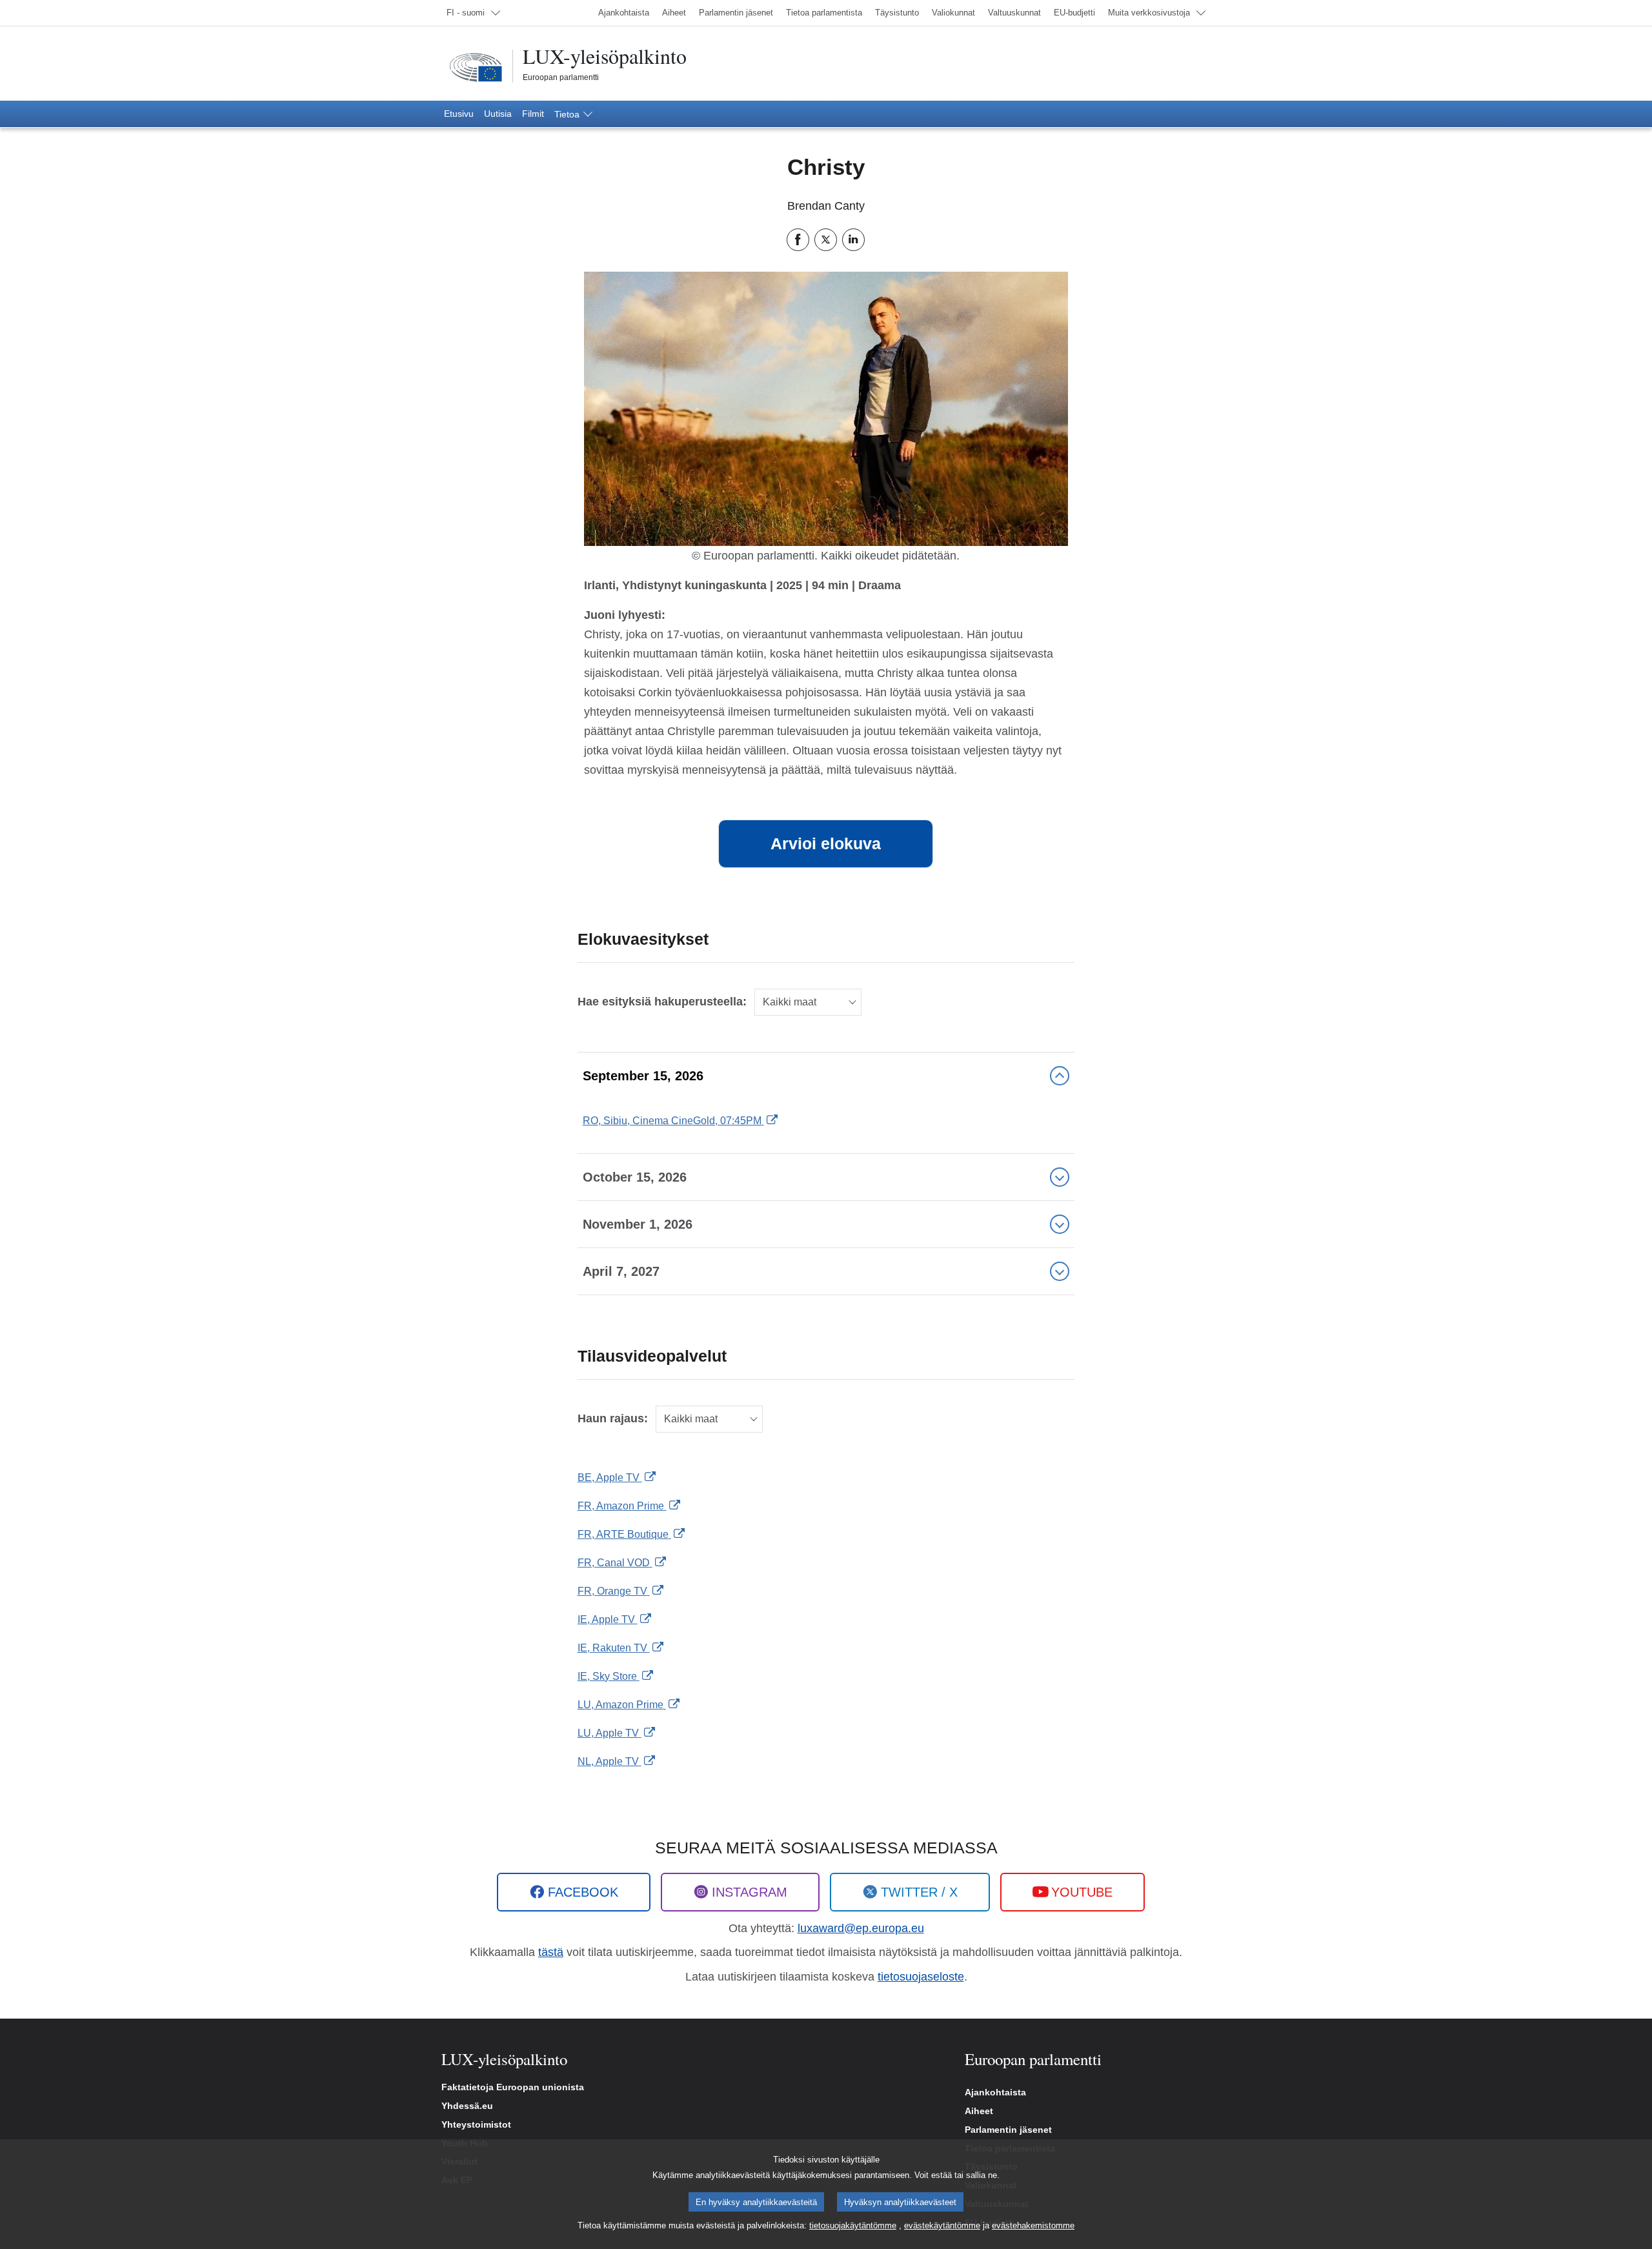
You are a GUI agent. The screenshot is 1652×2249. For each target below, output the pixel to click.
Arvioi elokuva (826, 843)
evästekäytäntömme (942, 2225)
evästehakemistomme (1033, 2225)
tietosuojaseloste (921, 1977)
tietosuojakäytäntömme (853, 2225)
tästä (551, 1952)
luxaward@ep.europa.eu (861, 1928)
